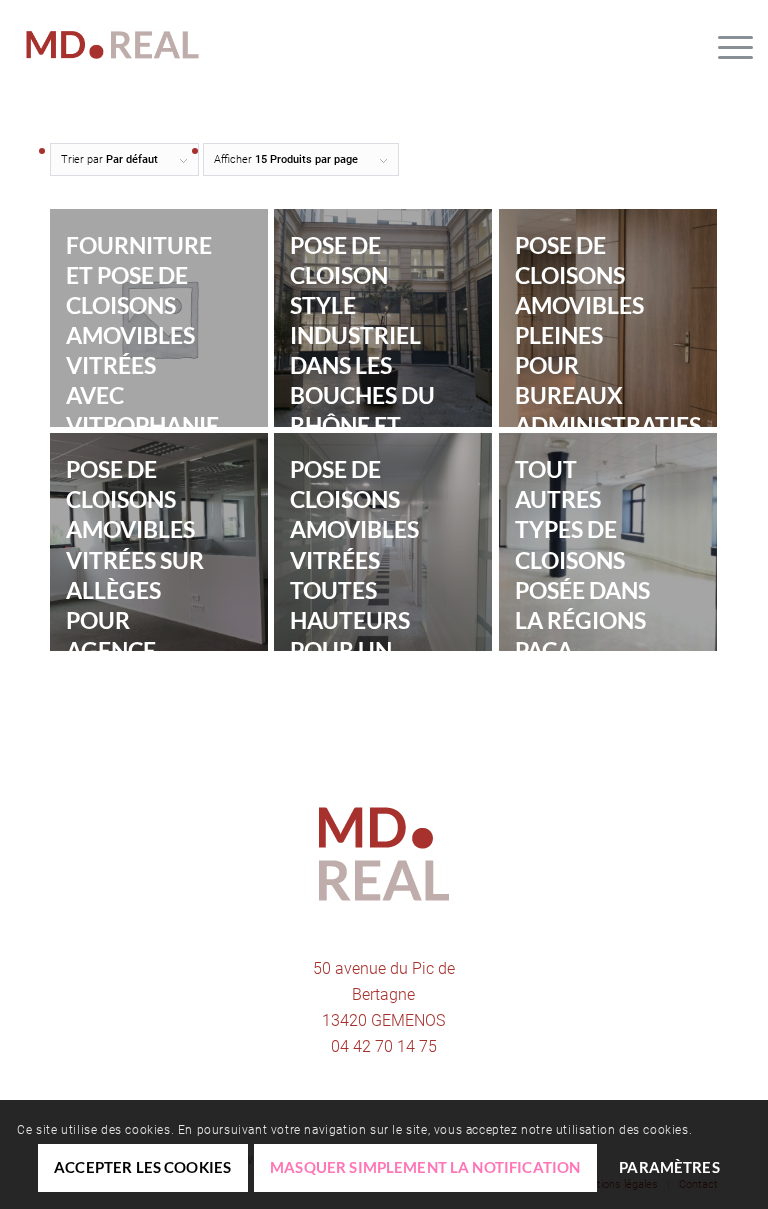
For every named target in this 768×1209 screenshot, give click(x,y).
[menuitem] (725, 45)
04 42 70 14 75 (384, 1046)
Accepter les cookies (142, 1167)
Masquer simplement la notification (425, 1167)
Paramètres (669, 1167)
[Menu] (725, 45)
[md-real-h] (112, 45)
